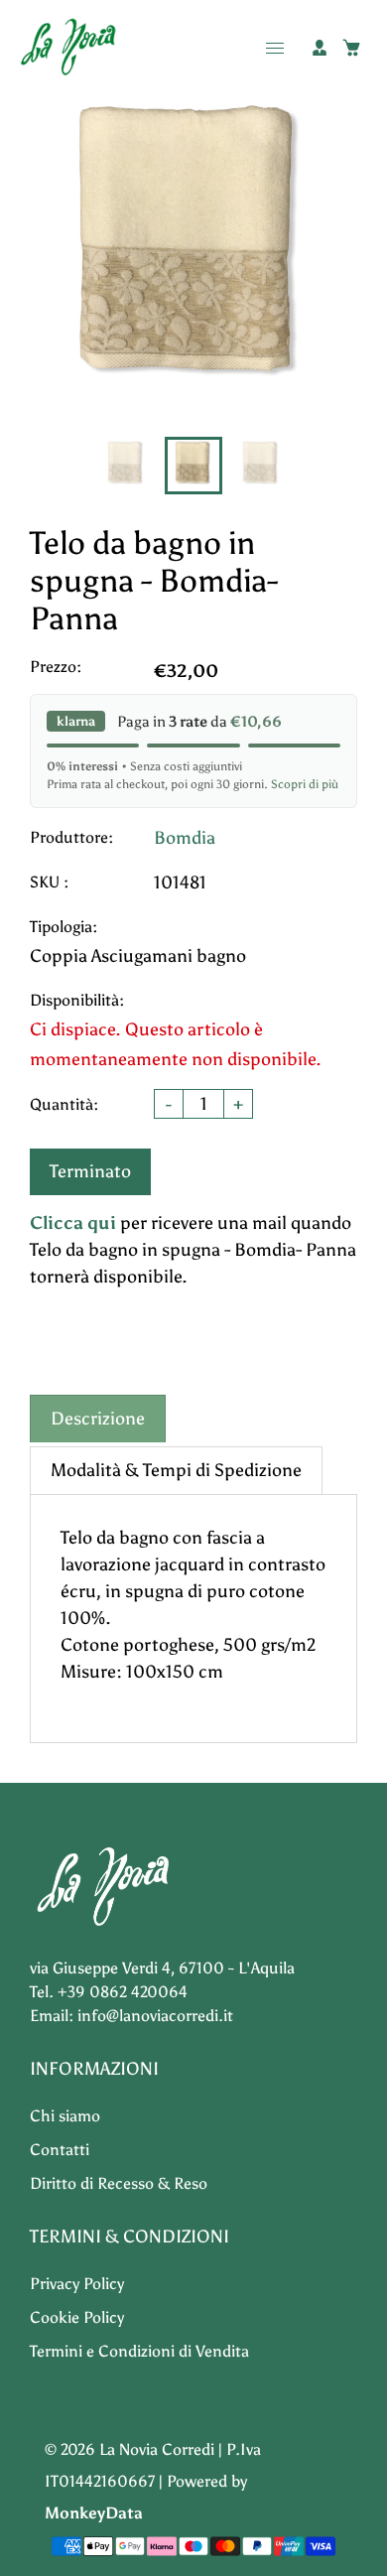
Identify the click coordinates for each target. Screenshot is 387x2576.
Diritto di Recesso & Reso (119, 2183)
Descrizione (98, 1419)
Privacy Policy (77, 2284)
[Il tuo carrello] (351, 48)
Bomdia (185, 838)
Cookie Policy (77, 2317)
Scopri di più (305, 784)
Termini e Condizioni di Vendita (139, 2351)
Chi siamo (65, 2116)
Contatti (60, 2150)
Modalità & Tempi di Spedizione (176, 1470)
